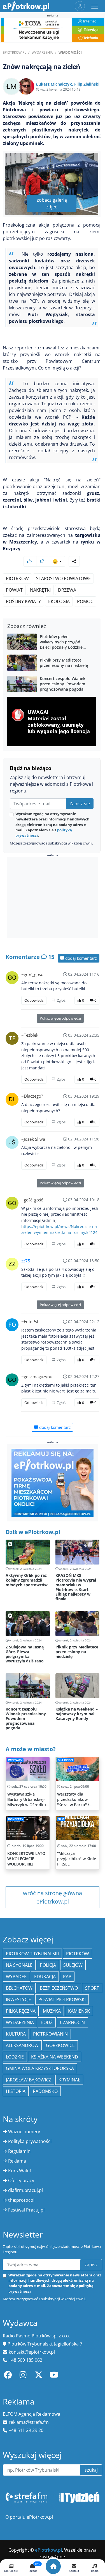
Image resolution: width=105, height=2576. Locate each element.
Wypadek (16, 1977)
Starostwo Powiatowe (63, 578)
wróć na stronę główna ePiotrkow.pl (53, 1897)
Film (61, 1819)
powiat (14, 590)
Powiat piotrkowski (62, 1999)
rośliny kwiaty (23, 601)
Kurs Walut (20, 2171)
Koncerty (16, 1819)
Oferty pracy (21, 2180)
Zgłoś (61, 1000)
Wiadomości (70, 52)
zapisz (91, 2265)
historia (16, 2091)
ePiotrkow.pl (14, 52)
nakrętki (40, 590)
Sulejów (73, 1965)
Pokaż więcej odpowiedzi (60, 1018)
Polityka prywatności (30, 2141)
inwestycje (18, 1999)
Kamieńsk (79, 2011)
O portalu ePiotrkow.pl (29, 2517)
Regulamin (19, 2151)
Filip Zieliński (87, 84)
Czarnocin (72, 2022)
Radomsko (45, 2091)
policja (48, 1965)
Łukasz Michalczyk (54, 84)
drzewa (67, 590)
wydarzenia (20, 2022)
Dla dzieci (65, 1760)
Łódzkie (15, 2057)
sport (92, 1988)
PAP (67, 1977)
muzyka (52, 2011)
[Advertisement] (53, 898)
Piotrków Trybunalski (32, 1954)
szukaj (91, 2470)
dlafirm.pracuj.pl (25, 2190)
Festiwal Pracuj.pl (26, 2210)
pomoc (85, 601)
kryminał (69, 2080)
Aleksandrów (22, 2045)
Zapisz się (80, 804)
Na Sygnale (19, 1965)
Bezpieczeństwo (59, 1988)
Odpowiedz (34, 1000)
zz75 (26, 1261)
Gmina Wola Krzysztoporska (40, 2068)
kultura (16, 2034)
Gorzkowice (60, 2045)
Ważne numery (24, 2132)
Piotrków (17, 578)
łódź (47, 2022)
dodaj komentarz (81, 958)
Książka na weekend (55, 2057)
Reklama (17, 2161)
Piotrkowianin (50, 2034)
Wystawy (15, 1760)
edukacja (45, 1977)
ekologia (59, 601)
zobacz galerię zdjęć (52, 203)
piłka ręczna (21, 2011)
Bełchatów (19, 1988)
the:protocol (21, 2200)
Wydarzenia (42, 52)
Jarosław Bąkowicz (29, 2080)
